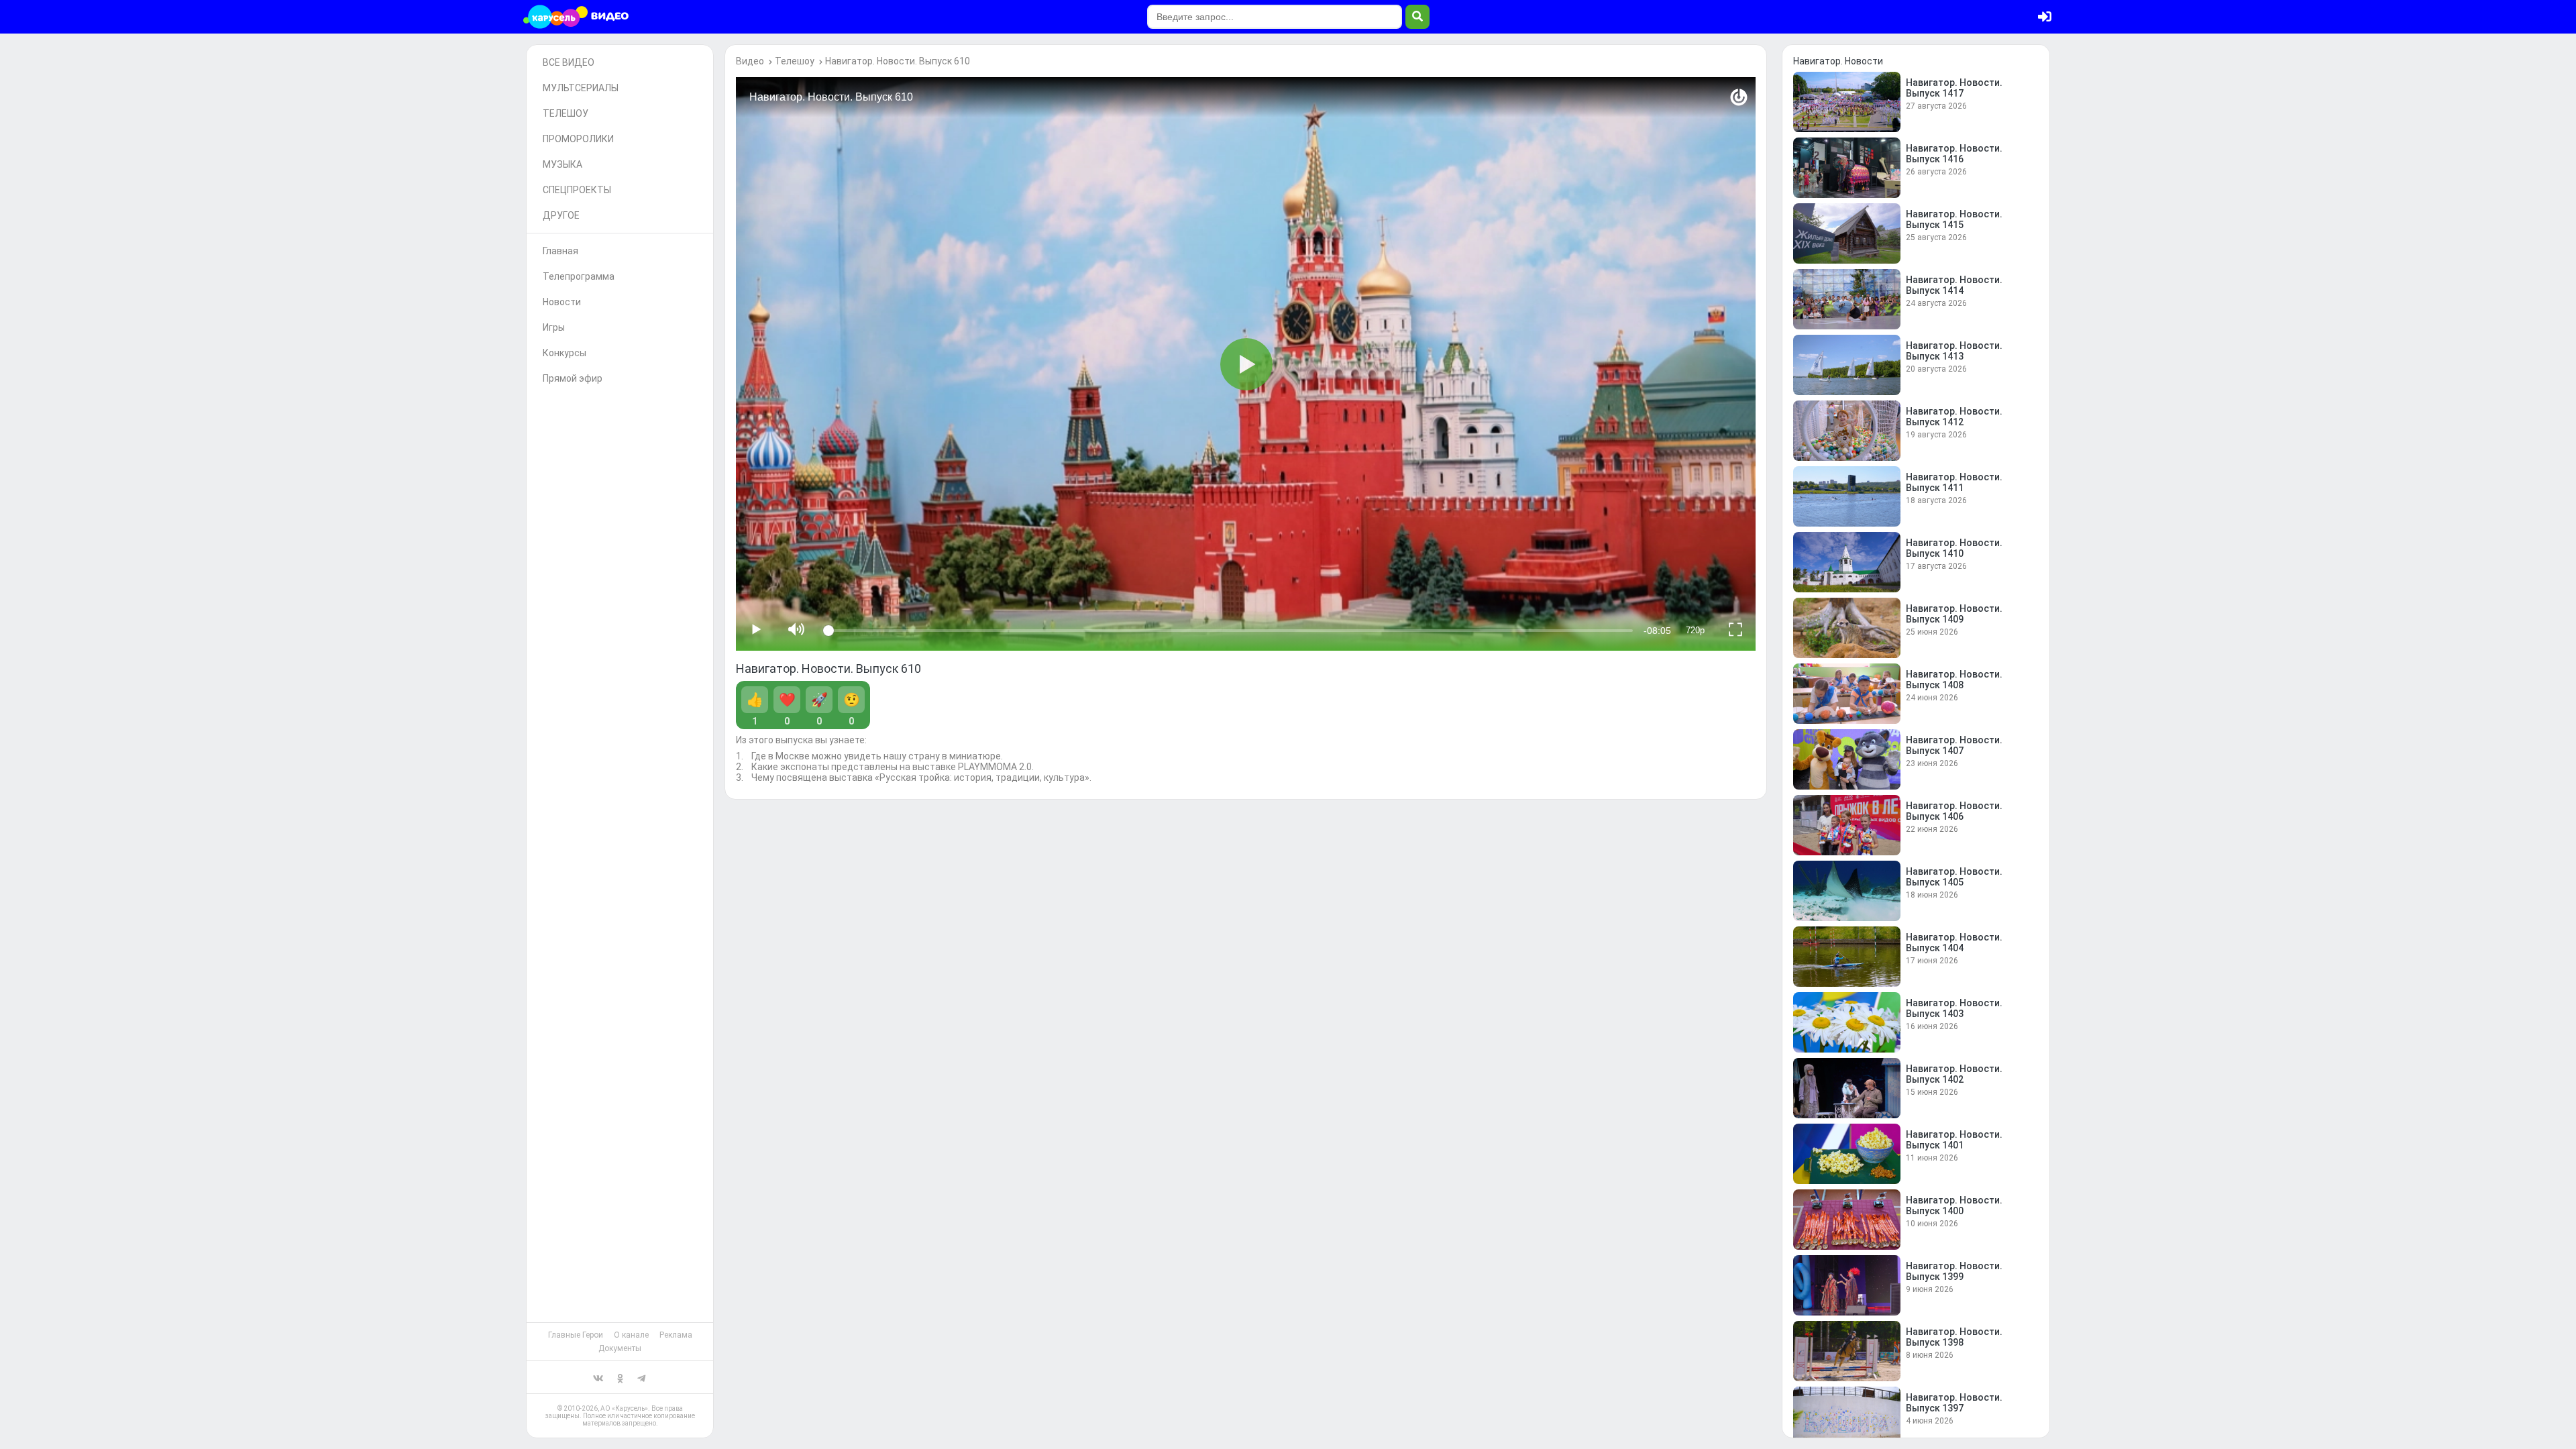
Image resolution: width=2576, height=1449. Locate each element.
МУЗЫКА (562, 164)
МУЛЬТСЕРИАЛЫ (581, 88)
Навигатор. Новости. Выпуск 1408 (1954, 680)
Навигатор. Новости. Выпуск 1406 (1954, 811)
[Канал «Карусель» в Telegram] (641, 1377)
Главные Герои (576, 1335)
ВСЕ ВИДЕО (569, 62)
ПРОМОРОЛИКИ (578, 139)
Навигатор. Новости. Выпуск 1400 (1954, 1205)
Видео (750, 61)
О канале (631, 1335)
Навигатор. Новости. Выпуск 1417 (1954, 88)
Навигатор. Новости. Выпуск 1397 (1954, 1403)
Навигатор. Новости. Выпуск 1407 (1954, 745)
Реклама (676, 1335)
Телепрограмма (579, 276)
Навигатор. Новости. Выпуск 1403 (1954, 1008)
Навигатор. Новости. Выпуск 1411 (1954, 482)
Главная (560, 251)
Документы (620, 1348)
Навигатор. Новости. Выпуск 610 (898, 61)
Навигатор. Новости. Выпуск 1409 (1954, 614)
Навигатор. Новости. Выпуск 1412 (1954, 417)
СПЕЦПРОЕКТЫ (577, 190)
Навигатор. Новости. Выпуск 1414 (1954, 285)
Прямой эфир (573, 378)
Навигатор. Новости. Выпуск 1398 (1954, 1337)
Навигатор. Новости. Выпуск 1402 (1954, 1074)
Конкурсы (565, 353)
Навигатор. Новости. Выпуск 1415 (1954, 219)
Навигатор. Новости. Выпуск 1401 (1954, 1140)
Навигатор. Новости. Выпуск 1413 (1954, 351)
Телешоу (795, 61)
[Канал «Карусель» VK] (598, 1377)
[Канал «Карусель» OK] (620, 1377)
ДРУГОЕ (561, 215)
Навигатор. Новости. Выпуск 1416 (1954, 154)
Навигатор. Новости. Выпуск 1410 (1954, 548)
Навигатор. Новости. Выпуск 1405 (1954, 877)
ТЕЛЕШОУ (566, 113)
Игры (554, 327)
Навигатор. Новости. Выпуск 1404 (1954, 943)
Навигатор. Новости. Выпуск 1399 (1954, 1271)
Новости (562, 302)
